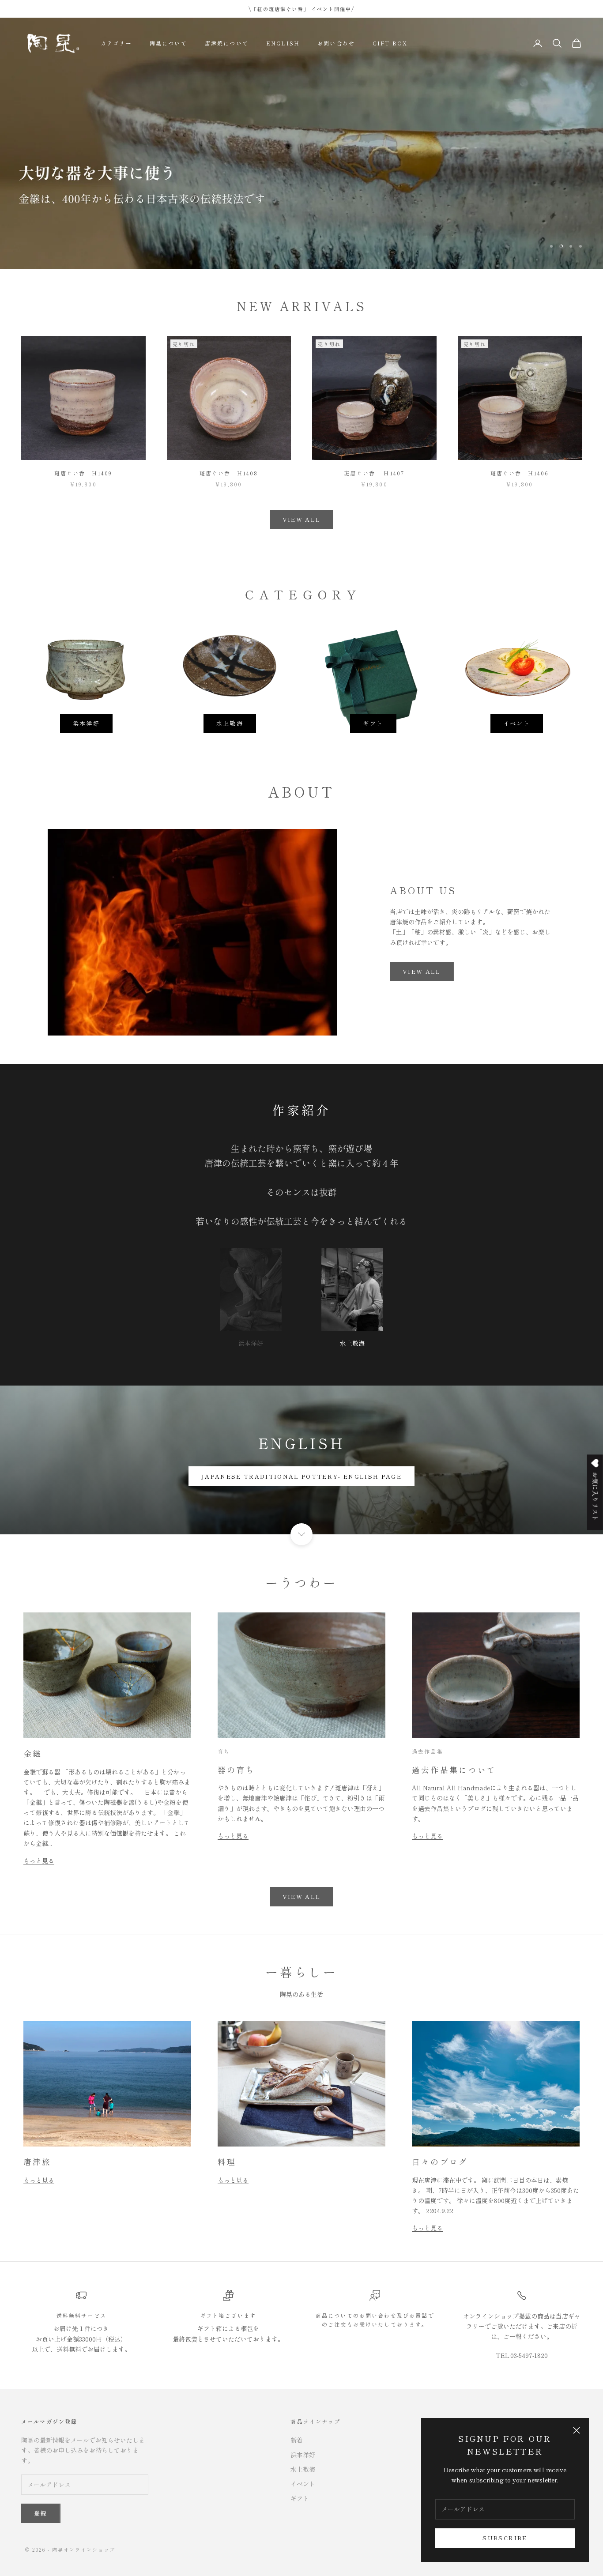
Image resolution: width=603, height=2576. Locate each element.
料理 (227, 2162)
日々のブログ (440, 2162)
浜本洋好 (86, 723)
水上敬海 (230, 723)
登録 (41, 2513)
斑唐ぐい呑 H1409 (83, 473)
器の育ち (236, 1770)
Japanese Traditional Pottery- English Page (301, 1476)
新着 (297, 2440)
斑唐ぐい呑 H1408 (229, 473)
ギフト (373, 723)
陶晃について (168, 43)
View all (302, 1896)
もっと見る (39, 1860)
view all (302, 519)
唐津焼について (227, 43)
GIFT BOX (390, 43)
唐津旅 (38, 2162)
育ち (224, 1751)
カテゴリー (116, 43)
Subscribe (505, 2538)
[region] (301, 143)
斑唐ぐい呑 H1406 (520, 473)
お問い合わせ (336, 43)
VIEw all (422, 971)
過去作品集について (454, 1770)
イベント (517, 723)
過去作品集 (428, 1751)
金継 (33, 1753)
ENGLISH (283, 43)
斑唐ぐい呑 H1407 (374, 473)
